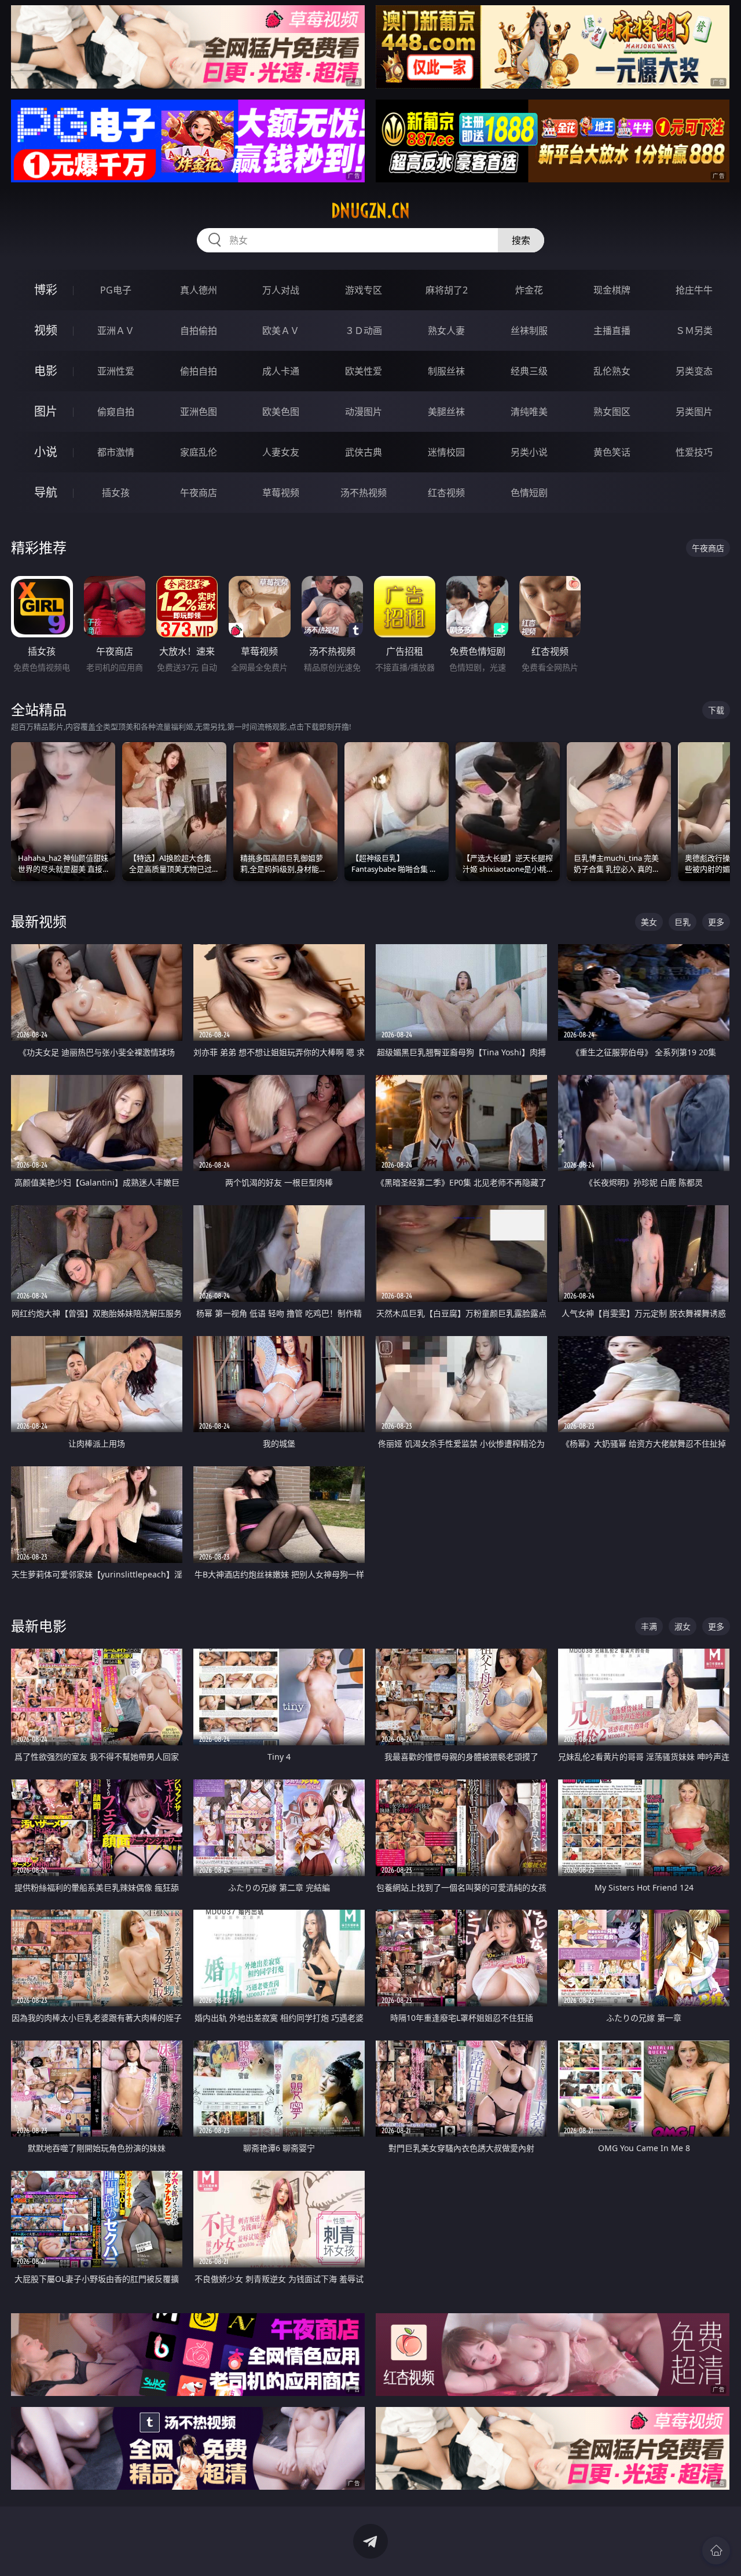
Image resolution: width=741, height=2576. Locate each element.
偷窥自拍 (116, 412)
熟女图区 (612, 412)
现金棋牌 (612, 290)
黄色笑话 (612, 452)
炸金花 (529, 290)
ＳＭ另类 (694, 331)
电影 (46, 371)
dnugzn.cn (370, 211)
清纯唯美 (529, 412)
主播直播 (612, 331)
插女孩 (116, 493)
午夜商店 (199, 493)
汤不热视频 (364, 493)
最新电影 (39, 1626)
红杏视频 (446, 493)
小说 (46, 452)
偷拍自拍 (199, 371)
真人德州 (199, 290)
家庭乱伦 (199, 452)
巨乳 (683, 922)
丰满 (649, 1626)
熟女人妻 (446, 331)
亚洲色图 (199, 412)
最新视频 (39, 921)
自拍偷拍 (199, 331)
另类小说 (529, 452)
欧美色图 (281, 412)
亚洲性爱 (116, 371)
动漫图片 (364, 412)
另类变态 (694, 371)
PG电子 (116, 290)
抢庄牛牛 (694, 290)
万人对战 (281, 290)
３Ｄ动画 (364, 331)
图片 (46, 411)
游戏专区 (364, 290)
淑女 (683, 1626)
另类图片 (694, 412)
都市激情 (116, 452)
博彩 (46, 290)
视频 (46, 330)
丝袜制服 (529, 331)
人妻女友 (281, 452)
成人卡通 (281, 371)
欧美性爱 (364, 371)
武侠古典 (364, 452)
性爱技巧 (694, 452)
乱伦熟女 (612, 371)
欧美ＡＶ (281, 331)
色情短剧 (529, 493)
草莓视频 (281, 493)
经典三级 (529, 371)
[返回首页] (716, 2551)
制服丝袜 (446, 371)
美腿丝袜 (446, 412)
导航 (46, 492)
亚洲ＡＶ (116, 331)
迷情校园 (446, 452)
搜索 (521, 240)
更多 (716, 922)
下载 (716, 710)
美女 (649, 922)
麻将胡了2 (447, 290)
